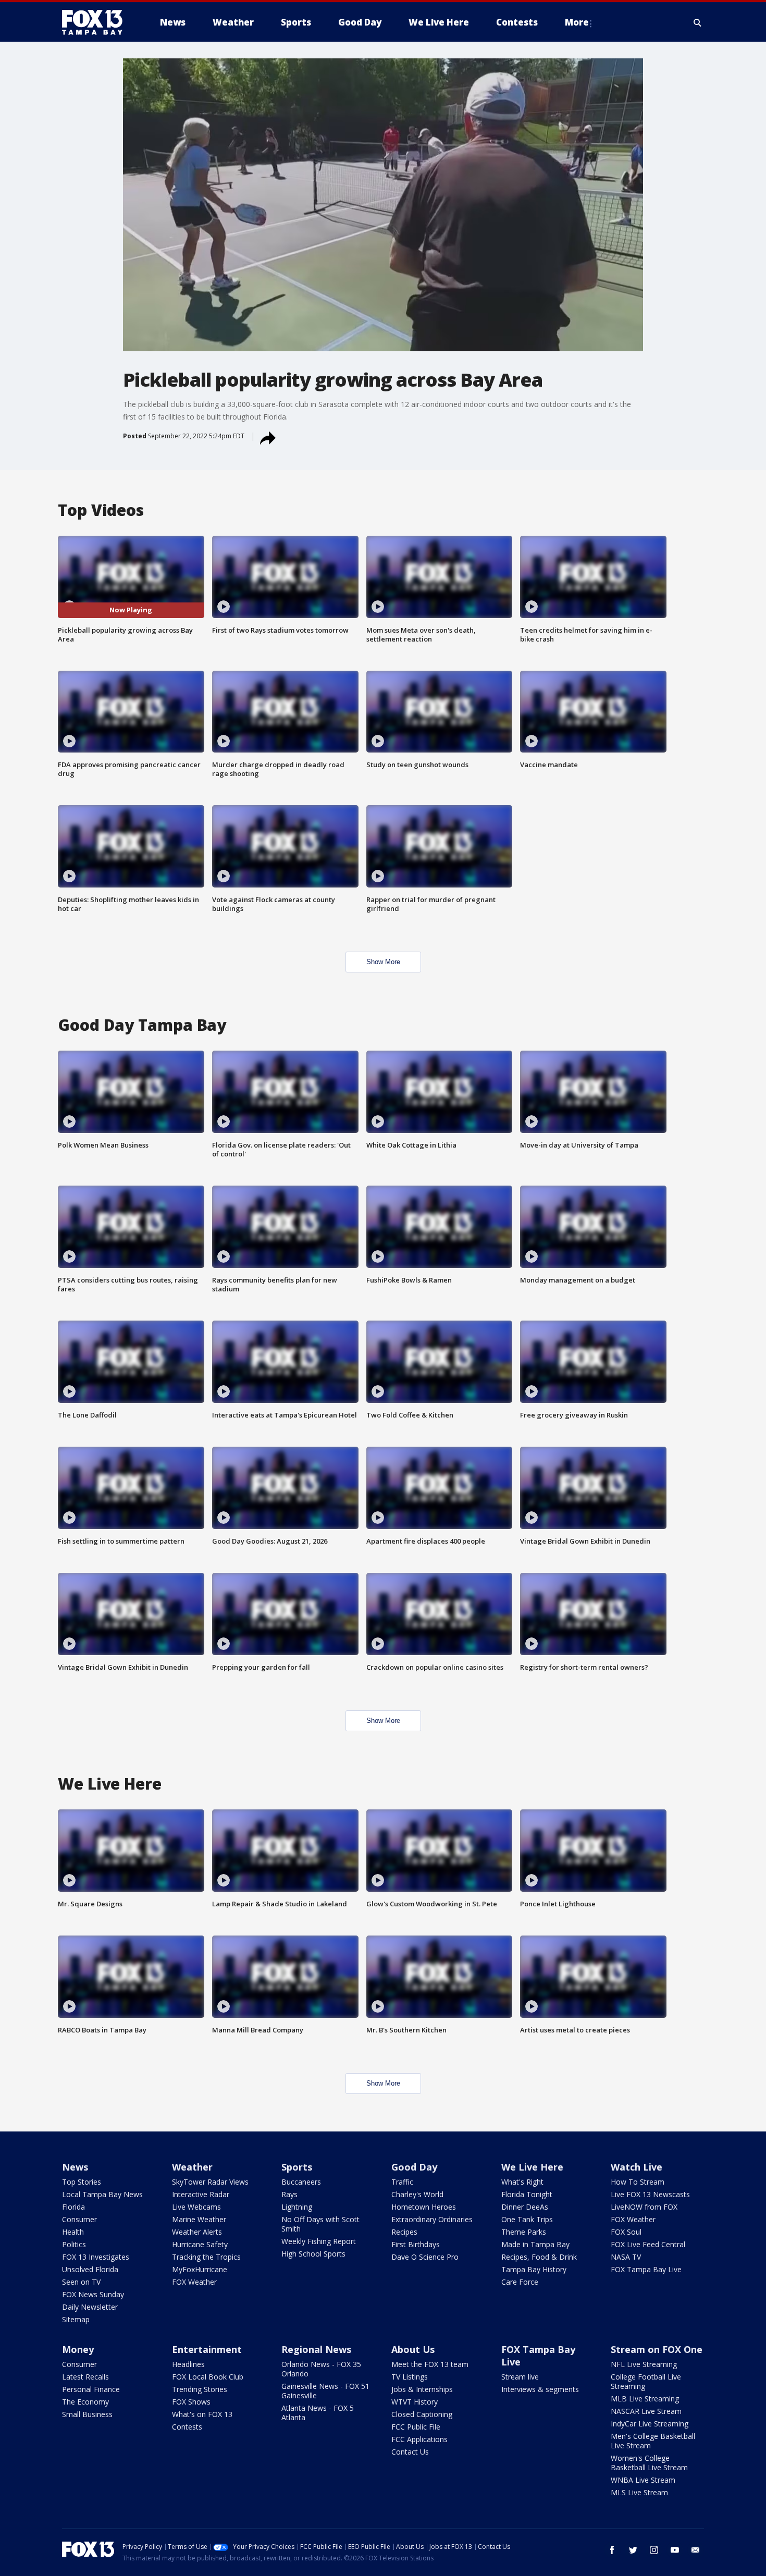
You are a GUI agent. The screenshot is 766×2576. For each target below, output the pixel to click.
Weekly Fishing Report (319, 2241)
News (75, 2167)
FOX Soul (626, 2232)
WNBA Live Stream (643, 2480)
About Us (413, 2349)
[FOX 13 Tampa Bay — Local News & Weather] (96, 22)
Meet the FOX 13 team (430, 2364)
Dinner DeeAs (525, 2207)
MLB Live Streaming (645, 2399)
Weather (192, 2167)
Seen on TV (81, 2282)
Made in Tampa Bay (535, 2244)
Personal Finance (91, 2389)
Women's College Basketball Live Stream (649, 2463)
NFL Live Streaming (644, 2364)
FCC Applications (419, 2439)
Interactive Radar (201, 2194)
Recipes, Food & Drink (539, 2257)
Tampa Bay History (534, 2269)
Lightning (297, 2207)
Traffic (402, 2182)
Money (78, 2349)
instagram (654, 2550)
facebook (612, 2550)
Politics (74, 2244)
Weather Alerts (197, 2232)
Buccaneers (301, 2182)
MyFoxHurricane (200, 2269)
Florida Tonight (527, 2194)
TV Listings (410, 2377)
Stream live (520, 2377)
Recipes (404, 2232)
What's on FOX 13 (202, 2414)
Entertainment (207, 2349)
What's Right (522, 2182)
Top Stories (82, 2182)
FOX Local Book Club (208, 2377)
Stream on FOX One (657, 2349)
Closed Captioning (422, 2414)
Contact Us (410, 2452)
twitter (633, 2550)
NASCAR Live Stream (646, 2411)
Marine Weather (199, 2219)
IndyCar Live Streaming (650, 2424)
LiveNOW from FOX (644, 2207)
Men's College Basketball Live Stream (653, 2441)
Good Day (414, 2167)
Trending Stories (200, 2389)
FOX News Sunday (93, 2294)
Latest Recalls (85, 2377)
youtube (675, 2550)
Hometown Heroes (424, 2207)
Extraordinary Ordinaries (432, 2219)
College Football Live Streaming (646, 2381)
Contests (187, 2427)
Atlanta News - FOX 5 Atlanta (318, 2413)
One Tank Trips (527, 2219)
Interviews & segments (540, 2389)
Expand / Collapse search (698, 22)
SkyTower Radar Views (210, 2182)
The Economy (85, 2402)
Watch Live (637, 2167)
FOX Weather (194, 2282)
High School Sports (313, 2254)
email (696, 2550)
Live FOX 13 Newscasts (650, 2194)
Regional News (316, 2349)
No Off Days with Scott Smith (320, 2224)
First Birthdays (416, 2244)
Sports (297, 2167)
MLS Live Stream (639, 2492)
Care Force (520, 2282)
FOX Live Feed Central (648, 2244)
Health (73, 2232)
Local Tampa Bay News (102, 2194)
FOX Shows (191, 2402)
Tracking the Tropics (206, 2257)
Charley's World (417, 2194)
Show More (383, 962)
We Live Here (532, 2167)
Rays (289, 2194)
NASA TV (626, 2257)
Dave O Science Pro (425, 2257)
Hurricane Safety (200, 2244)
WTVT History (415, 2402)
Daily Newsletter (90, 2307)
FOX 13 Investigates (96, 2257)
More (577, 22)
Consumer (79, 2219)
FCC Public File (416, 2427)
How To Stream (638, 2182)
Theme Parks (524, 2232)
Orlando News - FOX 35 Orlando (321, 2369)
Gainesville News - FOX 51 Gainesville (325, 2391)
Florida (73, 2207)
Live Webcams (196, 2207)
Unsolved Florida (90, 2269)
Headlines (188, 2364)
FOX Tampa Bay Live (646, 2269)
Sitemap (76, 2319)
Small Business (87, 2414)
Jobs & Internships (422, 2389)
